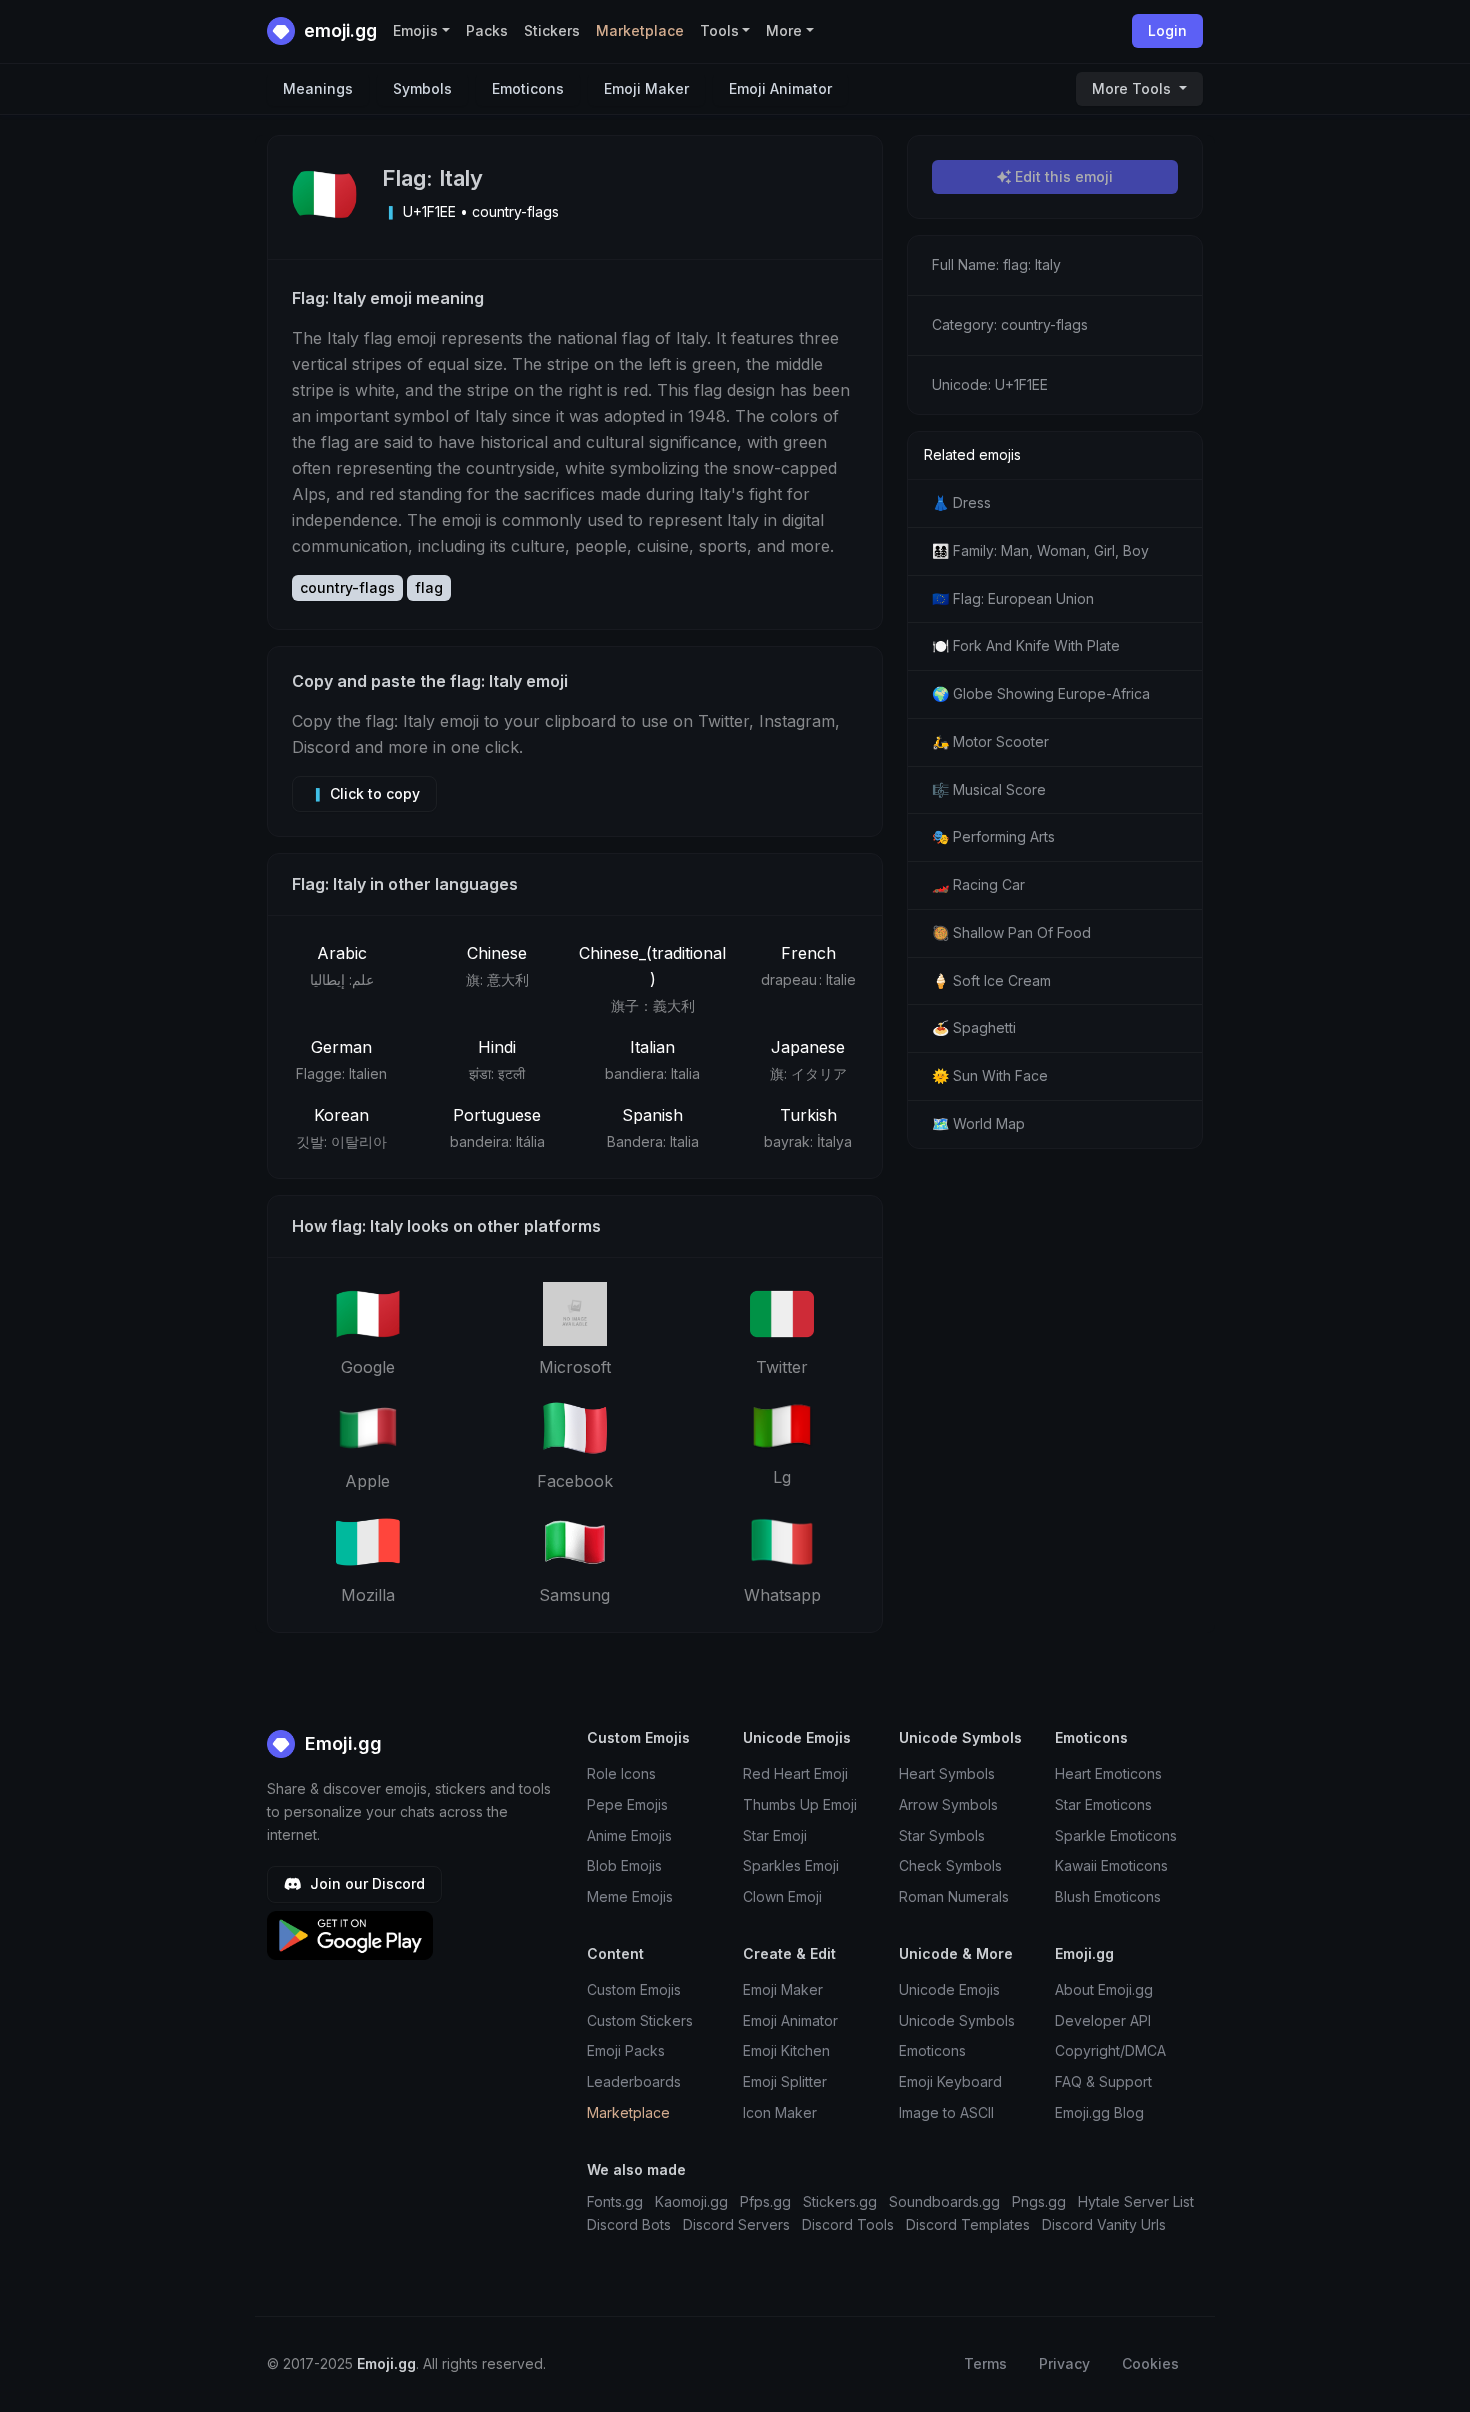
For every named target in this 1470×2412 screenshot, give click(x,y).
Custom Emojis (634, 1989)
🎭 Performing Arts (993, 836)
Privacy (1064, 2363)
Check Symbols (950, 1865)
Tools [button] (719, 30)
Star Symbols (942, 1835)
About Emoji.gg (1104, 1989)
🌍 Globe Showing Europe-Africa (1041, 693)
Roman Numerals (954, 1896)
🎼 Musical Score (989, 789)
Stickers (552, 30)
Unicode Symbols (957, 2020)
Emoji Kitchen (786, 2050)
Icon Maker (780, 2112)
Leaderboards (634, 2081)
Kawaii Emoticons (1111, 1865)
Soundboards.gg (944, 2201)
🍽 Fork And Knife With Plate (1026, 645)
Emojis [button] (415, 30)
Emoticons (528, 88)
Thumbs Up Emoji (800, 1804)
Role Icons (621, 1773)
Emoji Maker (646, 88)
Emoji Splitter (785, 2081)
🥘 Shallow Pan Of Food (1011, 932)
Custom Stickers (640, 2020)
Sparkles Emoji (791, 1865)
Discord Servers (736, 2224)
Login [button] (1167, 30)
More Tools (1133, 88)
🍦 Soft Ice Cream (991, 980)
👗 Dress (961, 502)
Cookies (1150, 2363)
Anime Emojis (629, 1835)
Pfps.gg (765, 2201)
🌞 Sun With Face (990, 1075)
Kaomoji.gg (691, 2201)
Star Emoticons (1103, 1804)
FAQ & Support (1103, 2081)
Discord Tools (848, 2224)
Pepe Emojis (627, 1804)
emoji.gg (338, 30)
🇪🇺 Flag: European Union (1013, 598)
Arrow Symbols (948, 1804)
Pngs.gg (1039, 2201)
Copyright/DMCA (1110, 2050)
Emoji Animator (780, 88)
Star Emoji (775, 1835)
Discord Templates (968, 2224)
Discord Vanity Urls (1104, 2224)
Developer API (1103, 2020)
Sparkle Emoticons (1116, 1835)
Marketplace (640, 30)
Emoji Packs (626, 2050)
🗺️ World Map (978, 1123)
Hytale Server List (1136, 2201)
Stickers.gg (840, 2201)
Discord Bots (629, 2224)
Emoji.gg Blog (1099, 2112)
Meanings (318, 88)
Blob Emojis (624, 1865)
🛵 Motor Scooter (990, 741)
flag (429, 587)
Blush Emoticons (1108, 1896)
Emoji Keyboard (950, 2081)
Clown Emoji (782, 1896)
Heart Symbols (947, 1773)
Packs (487, 30)
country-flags (347, 587)
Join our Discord (365, 1883)
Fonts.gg (615, 2201)
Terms (985, 2363)
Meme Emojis (630, 1896)
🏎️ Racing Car (978, 884)
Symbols (422, 88)
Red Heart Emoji (795, 1773)
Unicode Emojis (949, 1989)
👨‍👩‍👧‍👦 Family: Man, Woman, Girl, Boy (1040, 550)
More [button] (784, 30)
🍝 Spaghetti (974, 1027)
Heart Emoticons (1108, 1773)
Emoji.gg (341, 1743)
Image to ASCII (946, 2112)
